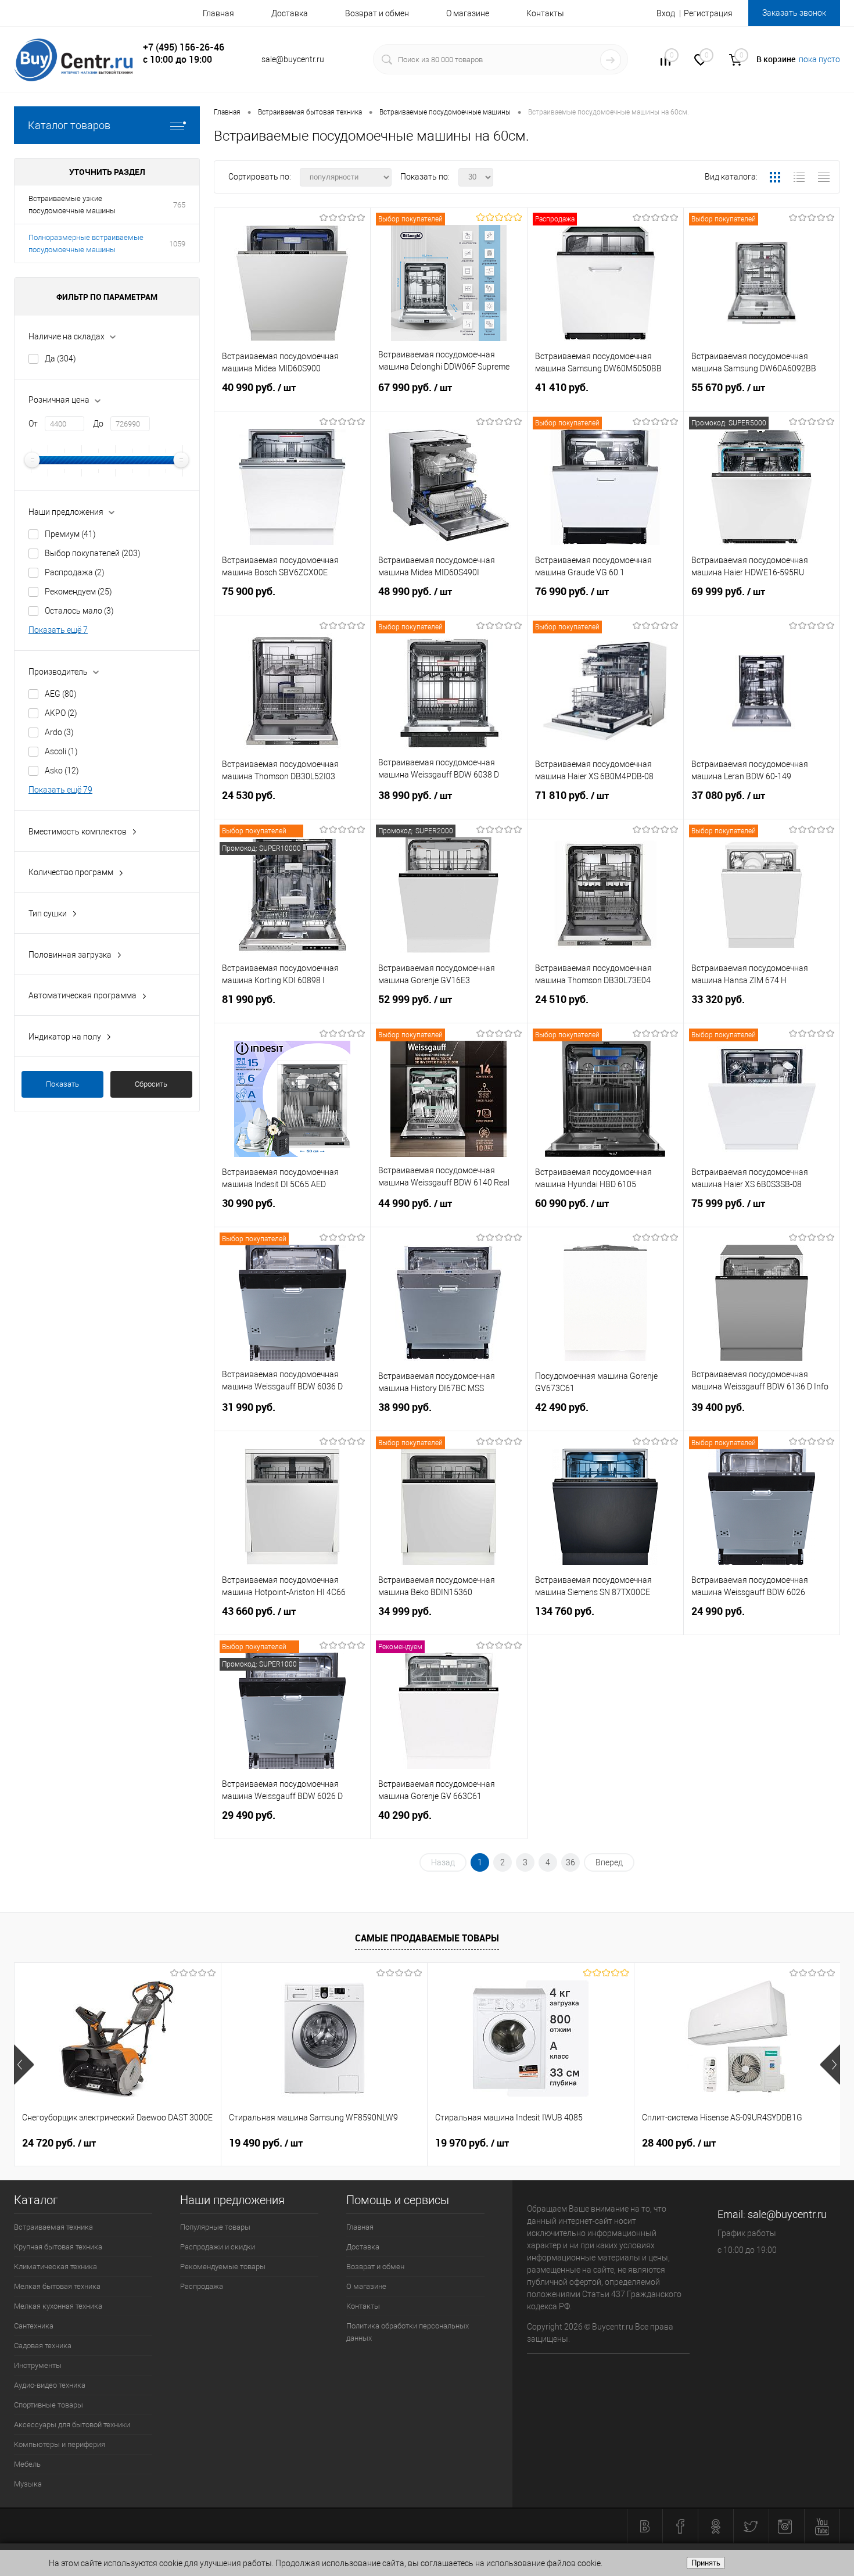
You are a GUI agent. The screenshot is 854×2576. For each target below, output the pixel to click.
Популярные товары (215, 2227)
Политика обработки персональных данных (408, 2332)
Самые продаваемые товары (427, 1938)
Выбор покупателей (93, 553)
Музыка (28, 2484)
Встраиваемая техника (53, 2227)
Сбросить (151, 1084)
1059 (177, 244)
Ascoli (61, 751)
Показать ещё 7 (58, 630)
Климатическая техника (55, 2267)
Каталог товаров (69, 125)
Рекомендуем (78, 592)
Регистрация (708, 13)
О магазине (468, 13)
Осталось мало (79, 611)
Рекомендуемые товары (223, 2267)
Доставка (290, 13)
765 (179, 205)
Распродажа (75, 572)
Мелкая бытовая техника (57, 2286)
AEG (61, 694)
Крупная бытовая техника (58, 2247)
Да (60, 359)
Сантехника (34, 2326)
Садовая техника (43, 2346)
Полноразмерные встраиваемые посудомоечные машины (86, 243)
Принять (706, 2563)
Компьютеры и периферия (60, 2444)
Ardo (59, 732)
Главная (218, 13)
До (98, 424)
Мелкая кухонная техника (58, 2306)
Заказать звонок (794, 13)
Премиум (70, 534)
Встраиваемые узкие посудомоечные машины (72, 205)
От (33, 424)
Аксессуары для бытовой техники (72, 2425)
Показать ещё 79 (60, 790)
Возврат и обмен (377, 13)
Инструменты (38, 2365)
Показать (62, 1084)
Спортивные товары (49, 2405)
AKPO (61, 713)
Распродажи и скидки (218, 2247)
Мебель (27, 2464)
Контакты (545, 13)
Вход (666, 13)
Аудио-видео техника (50, 2385)
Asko (62, 771)
